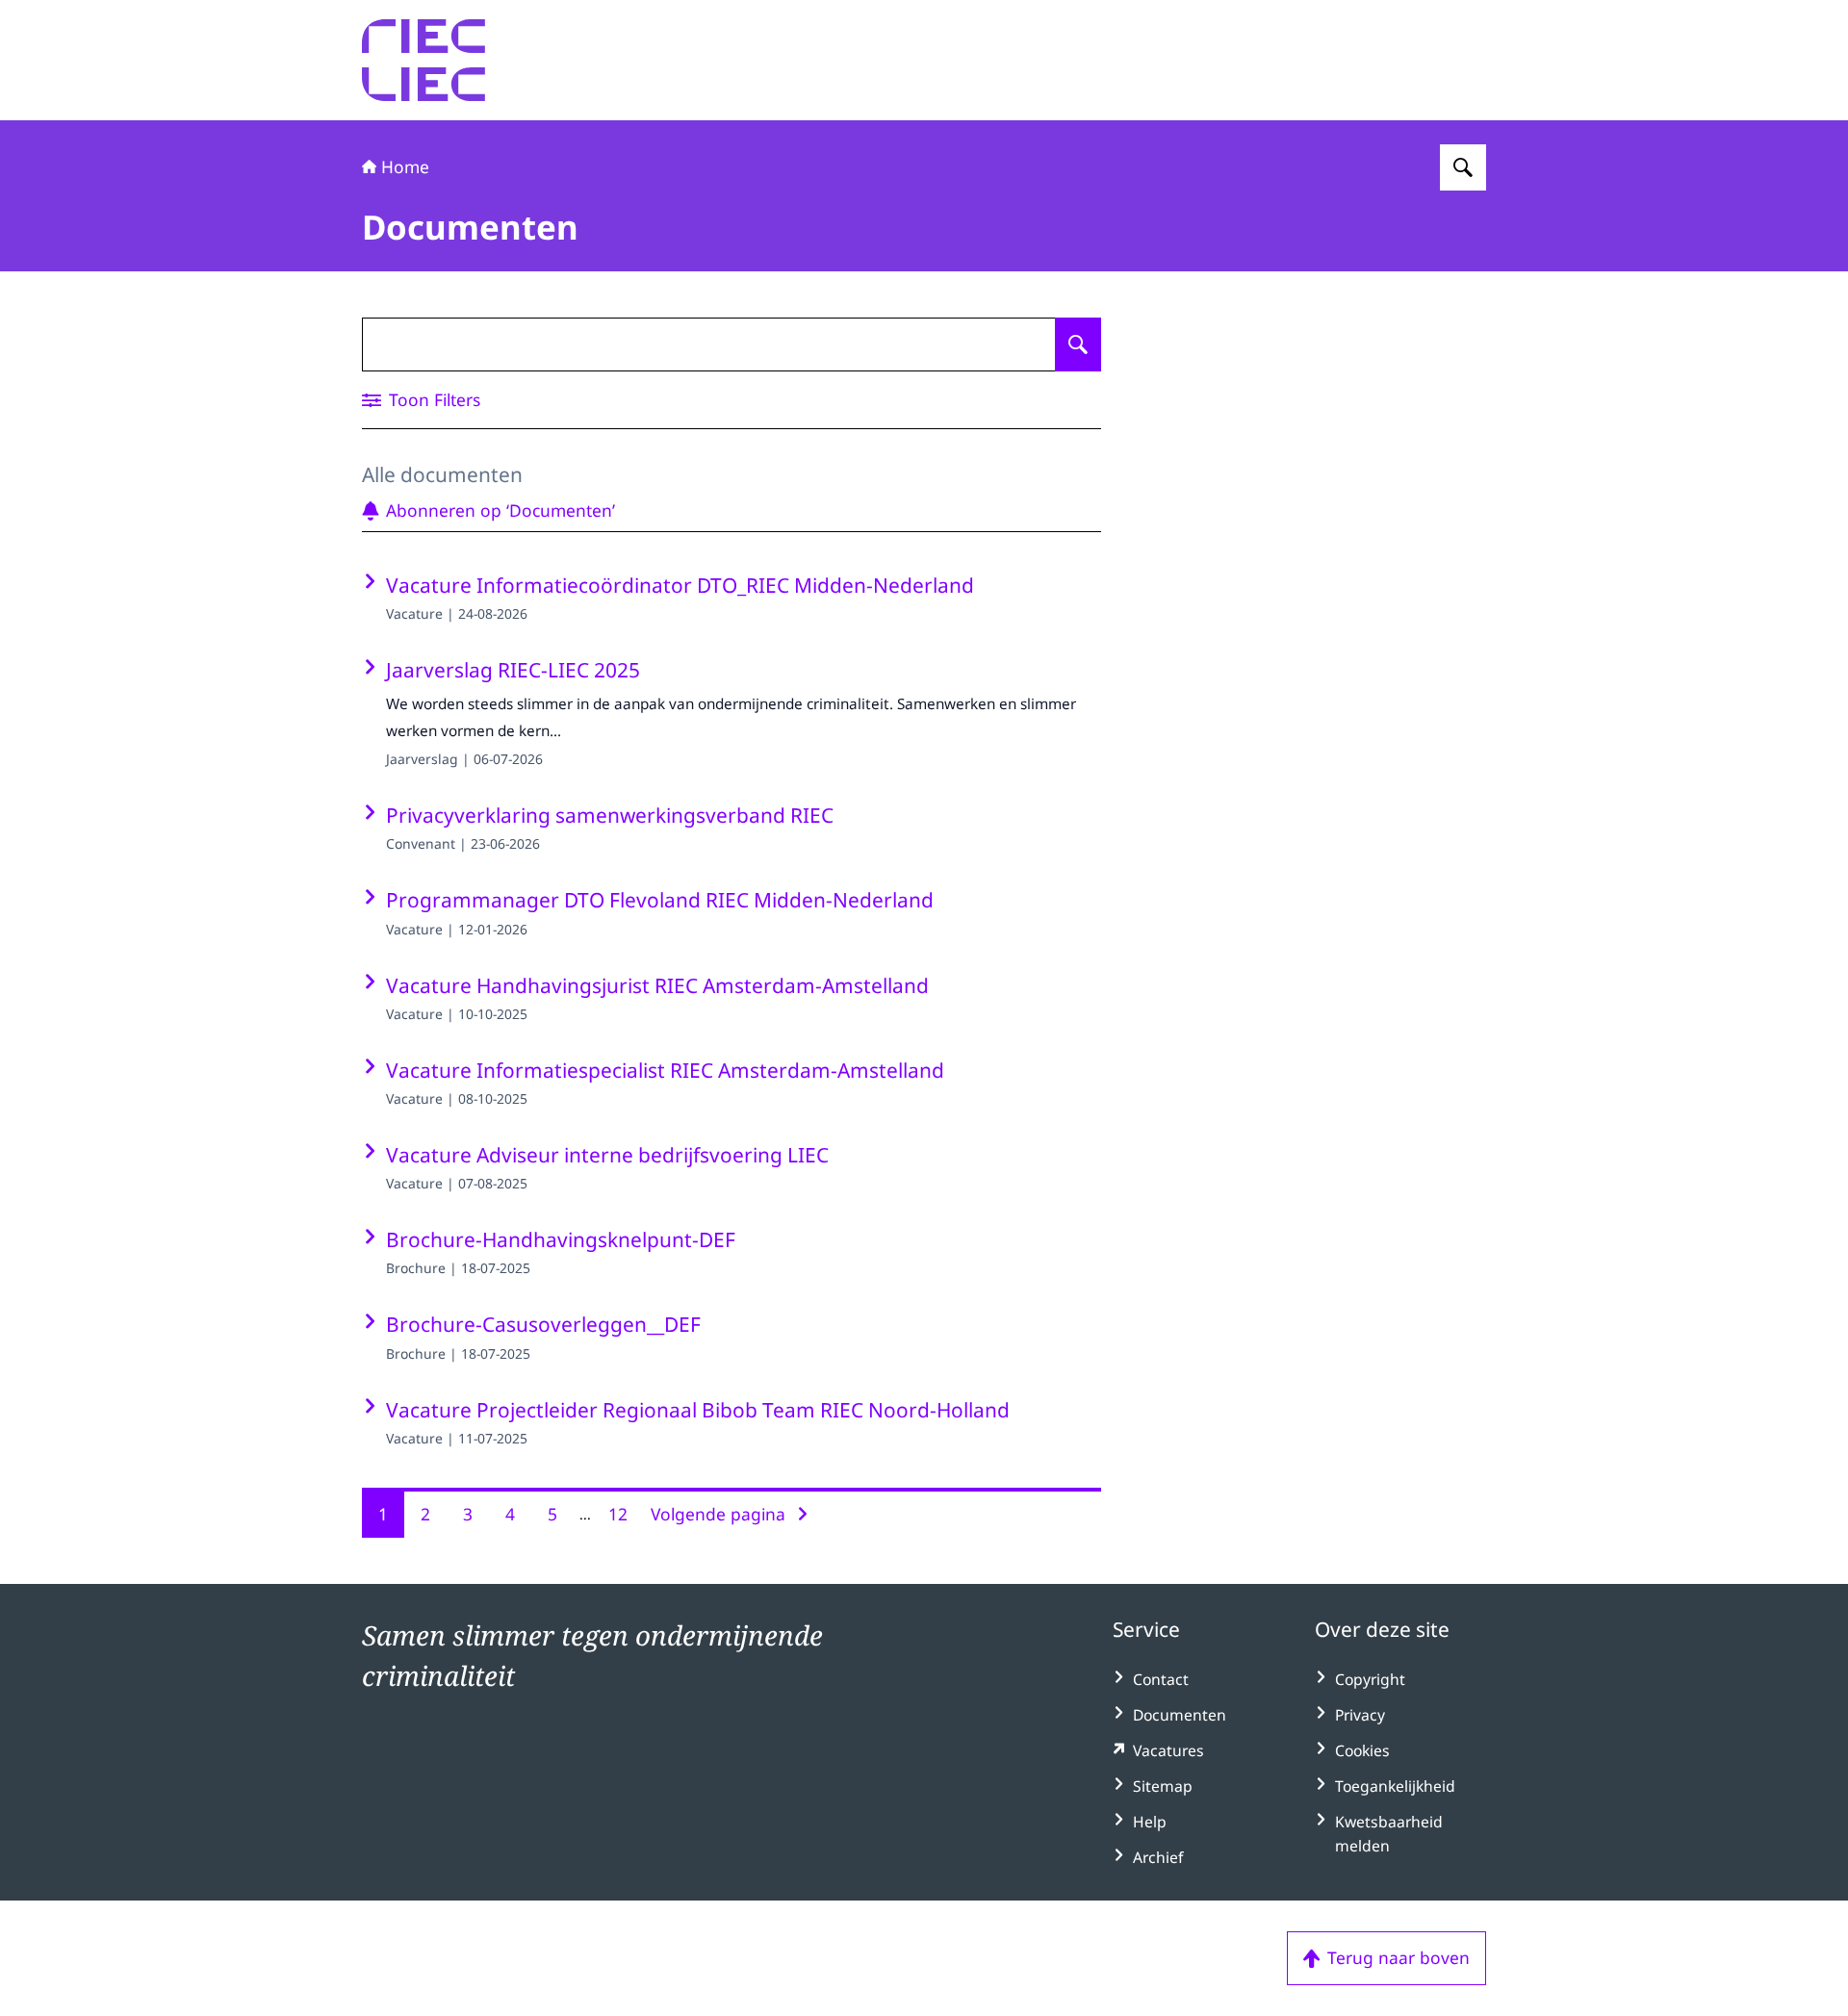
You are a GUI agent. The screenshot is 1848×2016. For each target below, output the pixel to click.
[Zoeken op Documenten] (1078, 345)
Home (405, 166)
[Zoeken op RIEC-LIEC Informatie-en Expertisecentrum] (1463, 167)
